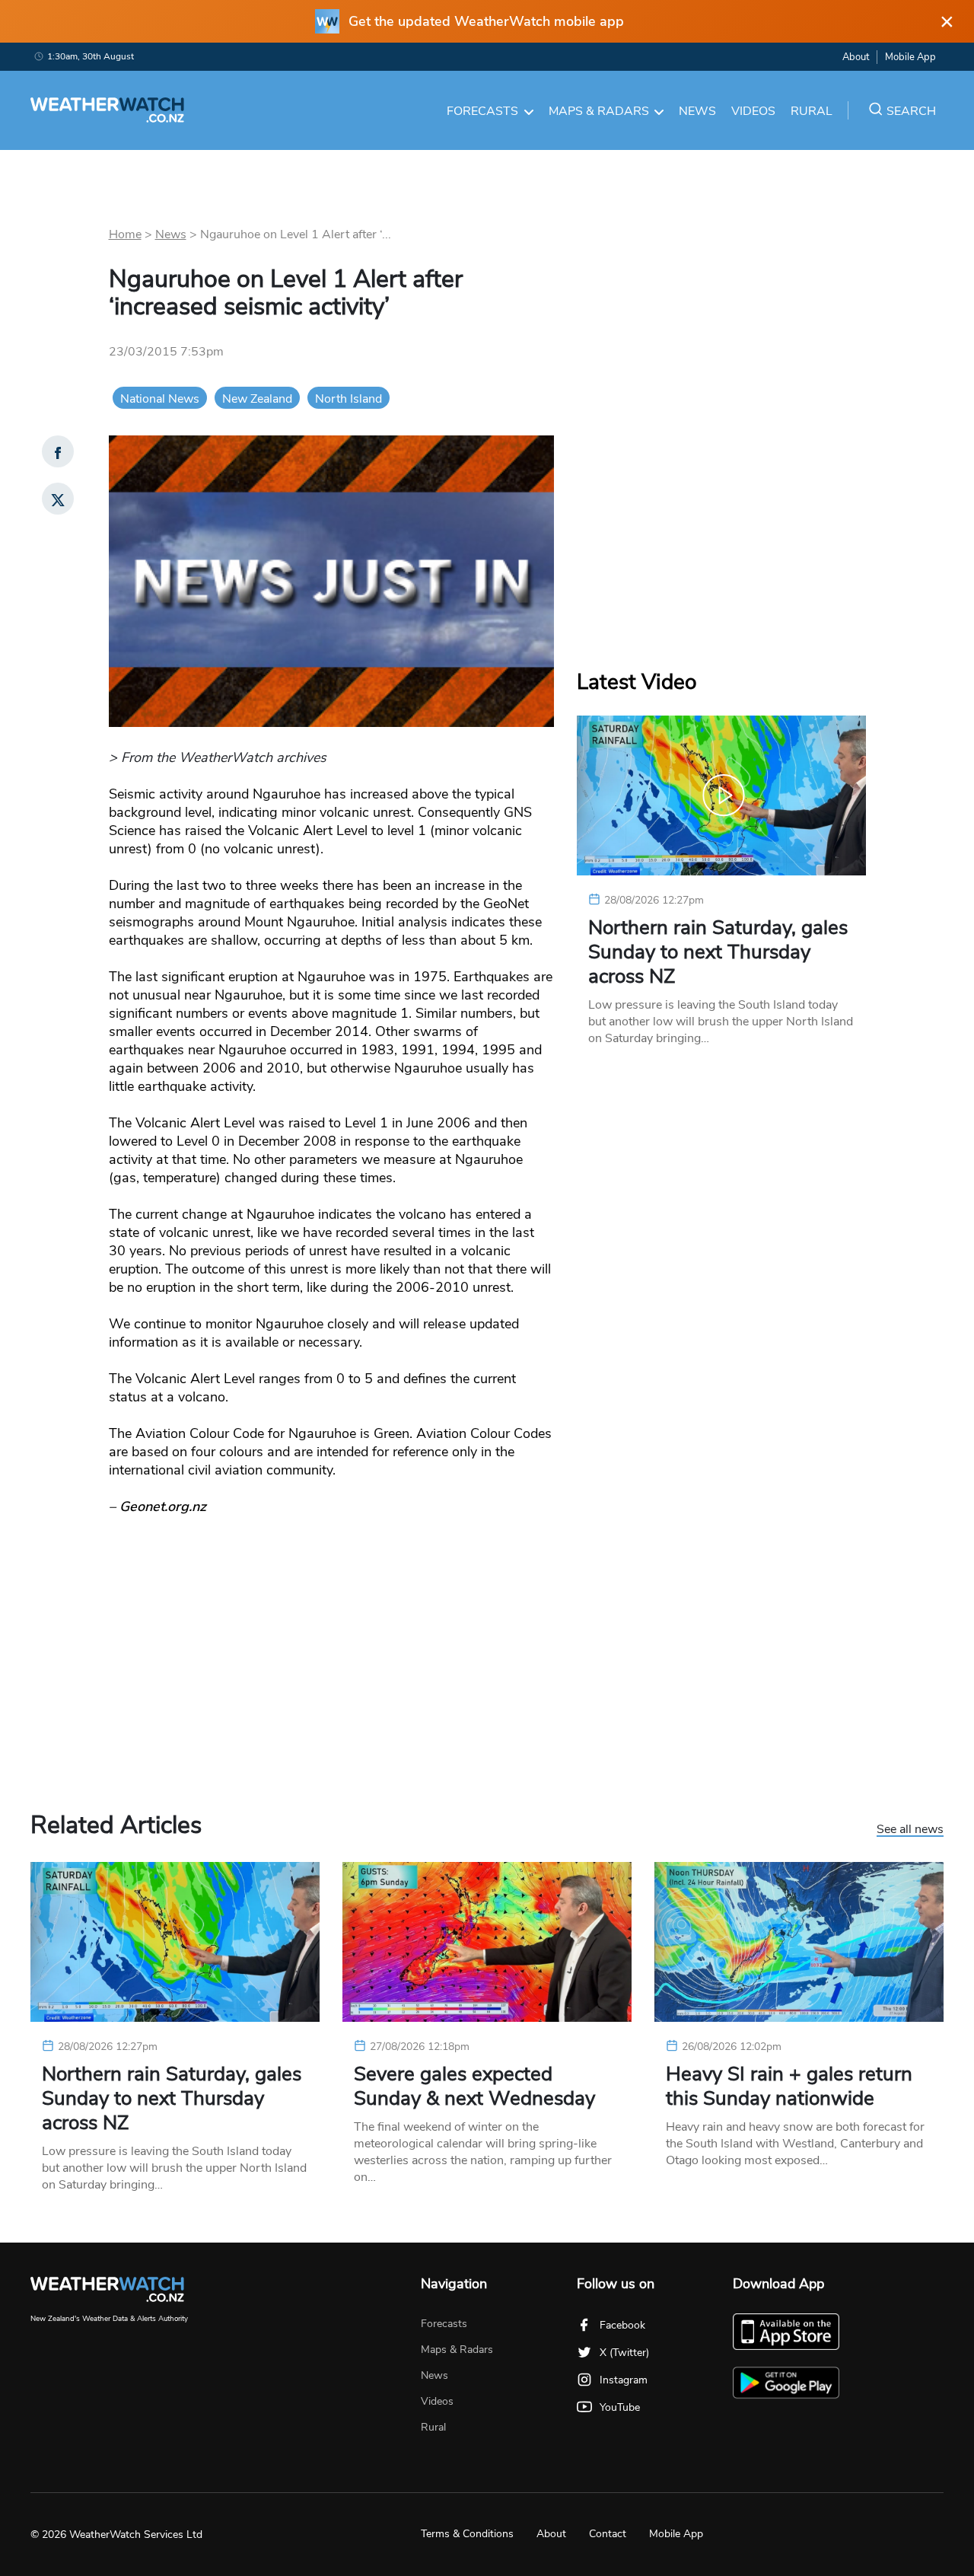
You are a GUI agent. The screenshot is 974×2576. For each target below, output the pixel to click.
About (856, 57)
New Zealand (257, 399)
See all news (910, 1830)
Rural (812, 111)
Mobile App (910, 57)
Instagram (624, 2380)
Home (125, 234)
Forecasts (482, 111)
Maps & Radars (599, 111)
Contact (608, 2534)
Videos (753, 111)
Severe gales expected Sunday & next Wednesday (474, 2087)
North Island (349, 399)
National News (160, 399)
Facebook (622, 2325)
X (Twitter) (624, 2353)
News (697, 111)
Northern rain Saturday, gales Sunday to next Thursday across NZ (718, 952)
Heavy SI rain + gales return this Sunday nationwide (789, 2087)
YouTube (620, 2407)
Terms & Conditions (467, 2534)
